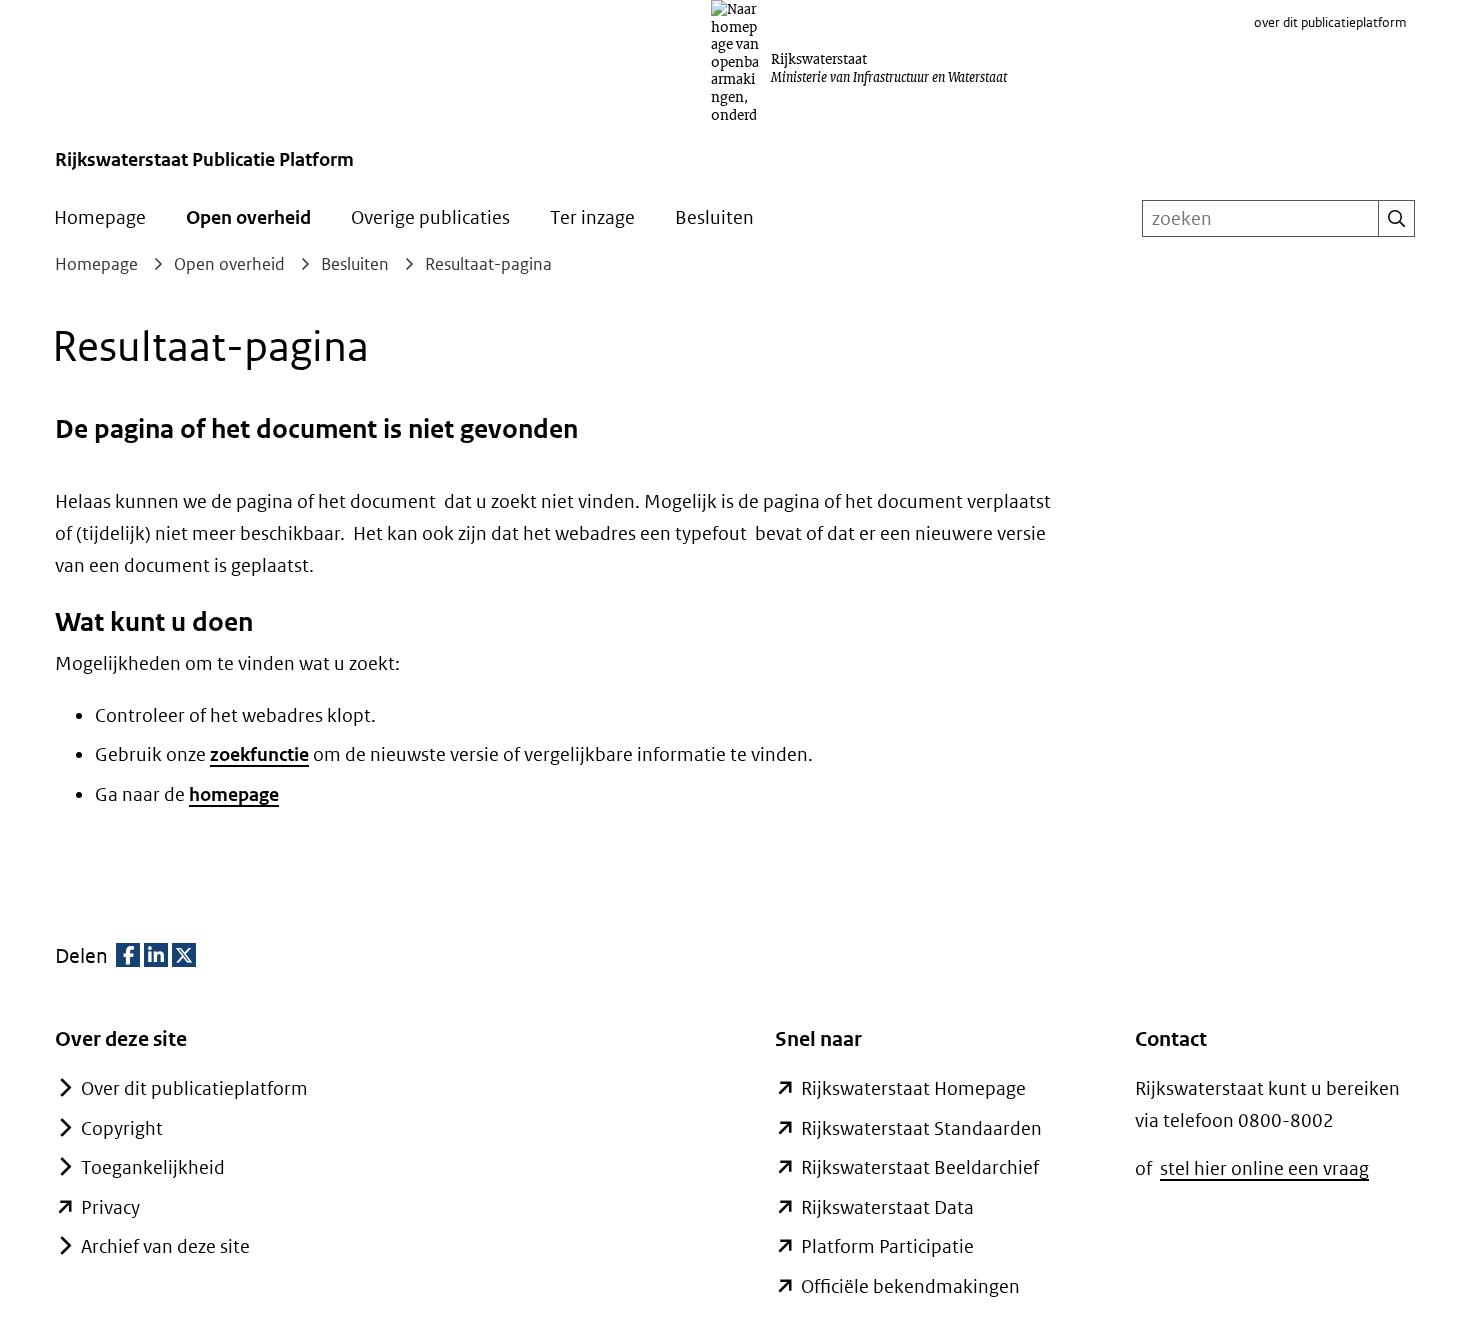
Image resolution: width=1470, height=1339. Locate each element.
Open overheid (248, 217)
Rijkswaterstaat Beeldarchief (920, 1167)
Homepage (100, 217)
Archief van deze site (165, 1246)
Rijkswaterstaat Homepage (913, 1088)
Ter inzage (592, 217)
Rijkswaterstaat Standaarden (921, 1128)
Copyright (122, 1128)
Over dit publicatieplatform (194, 1088)
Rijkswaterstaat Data (887, 1207)
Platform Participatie (887, 1246)
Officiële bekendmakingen (910, 1286)
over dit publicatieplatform (1330, 22)
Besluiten (714, 217)
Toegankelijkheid (153, 1167)
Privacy (110, 1207)
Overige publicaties (430, 217)
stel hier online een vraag (1264, 1168)
